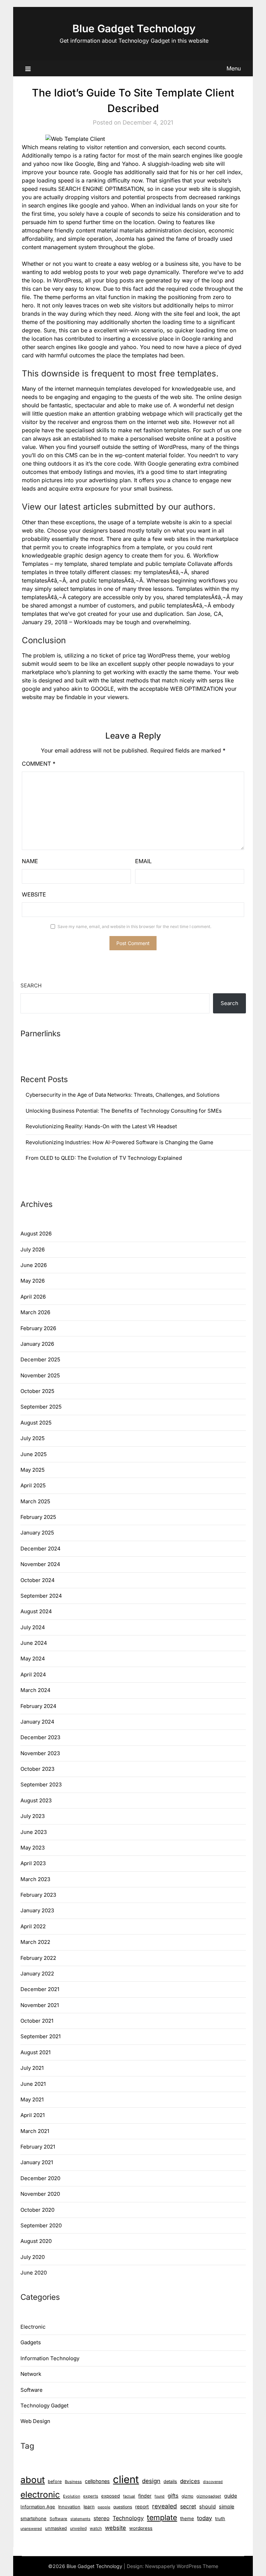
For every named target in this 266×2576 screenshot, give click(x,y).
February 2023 (38, 1895)
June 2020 (34, 2273)
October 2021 (37, 2021)
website (116, 2528)
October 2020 (37, 2210)
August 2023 (36, 1800)
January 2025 (37, 1533)
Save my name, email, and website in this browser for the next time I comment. (134, 926)
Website (34, 894)
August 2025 (36, 1423)
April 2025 (33, 1485)
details (170, 2481)
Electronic (33, 2327)
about (33, 2480)
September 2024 (41, 1596)
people (104, 2507)
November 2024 (40, 1564)
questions (123, 2507)
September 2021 (41, 2036)
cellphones (97, 2481)
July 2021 (32, 2068)
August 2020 (36, 2241)
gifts (173, 2496)
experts (91, 2496)
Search (31, 985)
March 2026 (35, 1312)
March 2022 (35, 1942)
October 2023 (37, 1769)
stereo (101, 2518)
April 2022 (33, 1926)
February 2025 (38, 1517)
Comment (39, 764)
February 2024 (38, 1706)
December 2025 (40, 1359)
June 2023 (34, 1832)
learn (89, 2507)
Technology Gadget (45, 2405)
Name (30, 861)
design (151, 2481)
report (142, 2506)
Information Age (38, 2507)
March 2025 (35, 1501)
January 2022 (37, 1974)
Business (73, 2482)
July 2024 (33, 1627)
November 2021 (40, 2005)
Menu (234, 68)
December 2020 (40, 2178)
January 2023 (37, 1910)
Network (31, 2374)
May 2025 (33, 1470)
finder (145, 2496)
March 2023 (35, 1879)
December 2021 (40, 1989)
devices (190, 2481)
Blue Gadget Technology (134, 28)
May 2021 (32, 2099)
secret (188, 2506)
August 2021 (36, 2052)
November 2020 (40, 2194)
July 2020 (33, 2257)
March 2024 (36, 1690)
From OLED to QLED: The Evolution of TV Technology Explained (104, 1158)
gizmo (187, 2496)
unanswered (31, 2529)
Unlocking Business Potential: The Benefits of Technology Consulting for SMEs (124, 1111)
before (55, 2481)
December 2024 (41, 1549)
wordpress (141, 2528)
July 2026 (33, 1249)
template (162, 2517)
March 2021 (35, 2131)
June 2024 (34, 1643)
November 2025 (40, 1375)
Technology (128, 2518)
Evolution (72, 2496)
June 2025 (34, 1454)
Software (32, 2390)
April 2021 (33, 2115)
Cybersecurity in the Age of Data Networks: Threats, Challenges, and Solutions (123, 1095)
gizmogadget (209, 2496)
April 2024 (33, 1674)
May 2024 (33, 1659)
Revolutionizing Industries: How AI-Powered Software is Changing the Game (119, 1142)
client (126, 2479)
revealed (165, 2506)
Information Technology (50, 2358)
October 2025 (37, 1391)
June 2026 (34, 1265)
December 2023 (40, 1737)
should (207, 2507)
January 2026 (37, 1344)
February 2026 (38, 1328)
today (205, 2518)
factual (129, 2496)
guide (230, 2496)
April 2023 (33, 1863)
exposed (110, 2496)
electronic (40, 2494)
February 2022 (38, 1958)
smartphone (33, 2518)
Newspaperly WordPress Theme (182, 2566)
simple (227, 2506)
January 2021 (37, 2162)
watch (96, 2528)
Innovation (69, 2507)
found (159, 2496)
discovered (213, 2482)
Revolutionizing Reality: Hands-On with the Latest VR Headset (101, 1126)
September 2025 (41, 1407)
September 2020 (41, 2225)
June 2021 (33, 2084)
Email (143, 861)
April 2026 (33, 1297)
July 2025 (33, 1438)
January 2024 (37, 1722)
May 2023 (33, 1848)
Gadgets (31, 2342)
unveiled (78, 2528)
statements (80, 2519)
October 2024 (38, 1580)
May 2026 (33, 1281)
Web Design (35, 2421)
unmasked (56, 2528)
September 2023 (41, 1784)
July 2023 (33, 1816)
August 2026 (36, 1234)
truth (220, 2518)
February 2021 (38, 2147)
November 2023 (40, 1753)
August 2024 (36, 1611)
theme (187, 2518)
